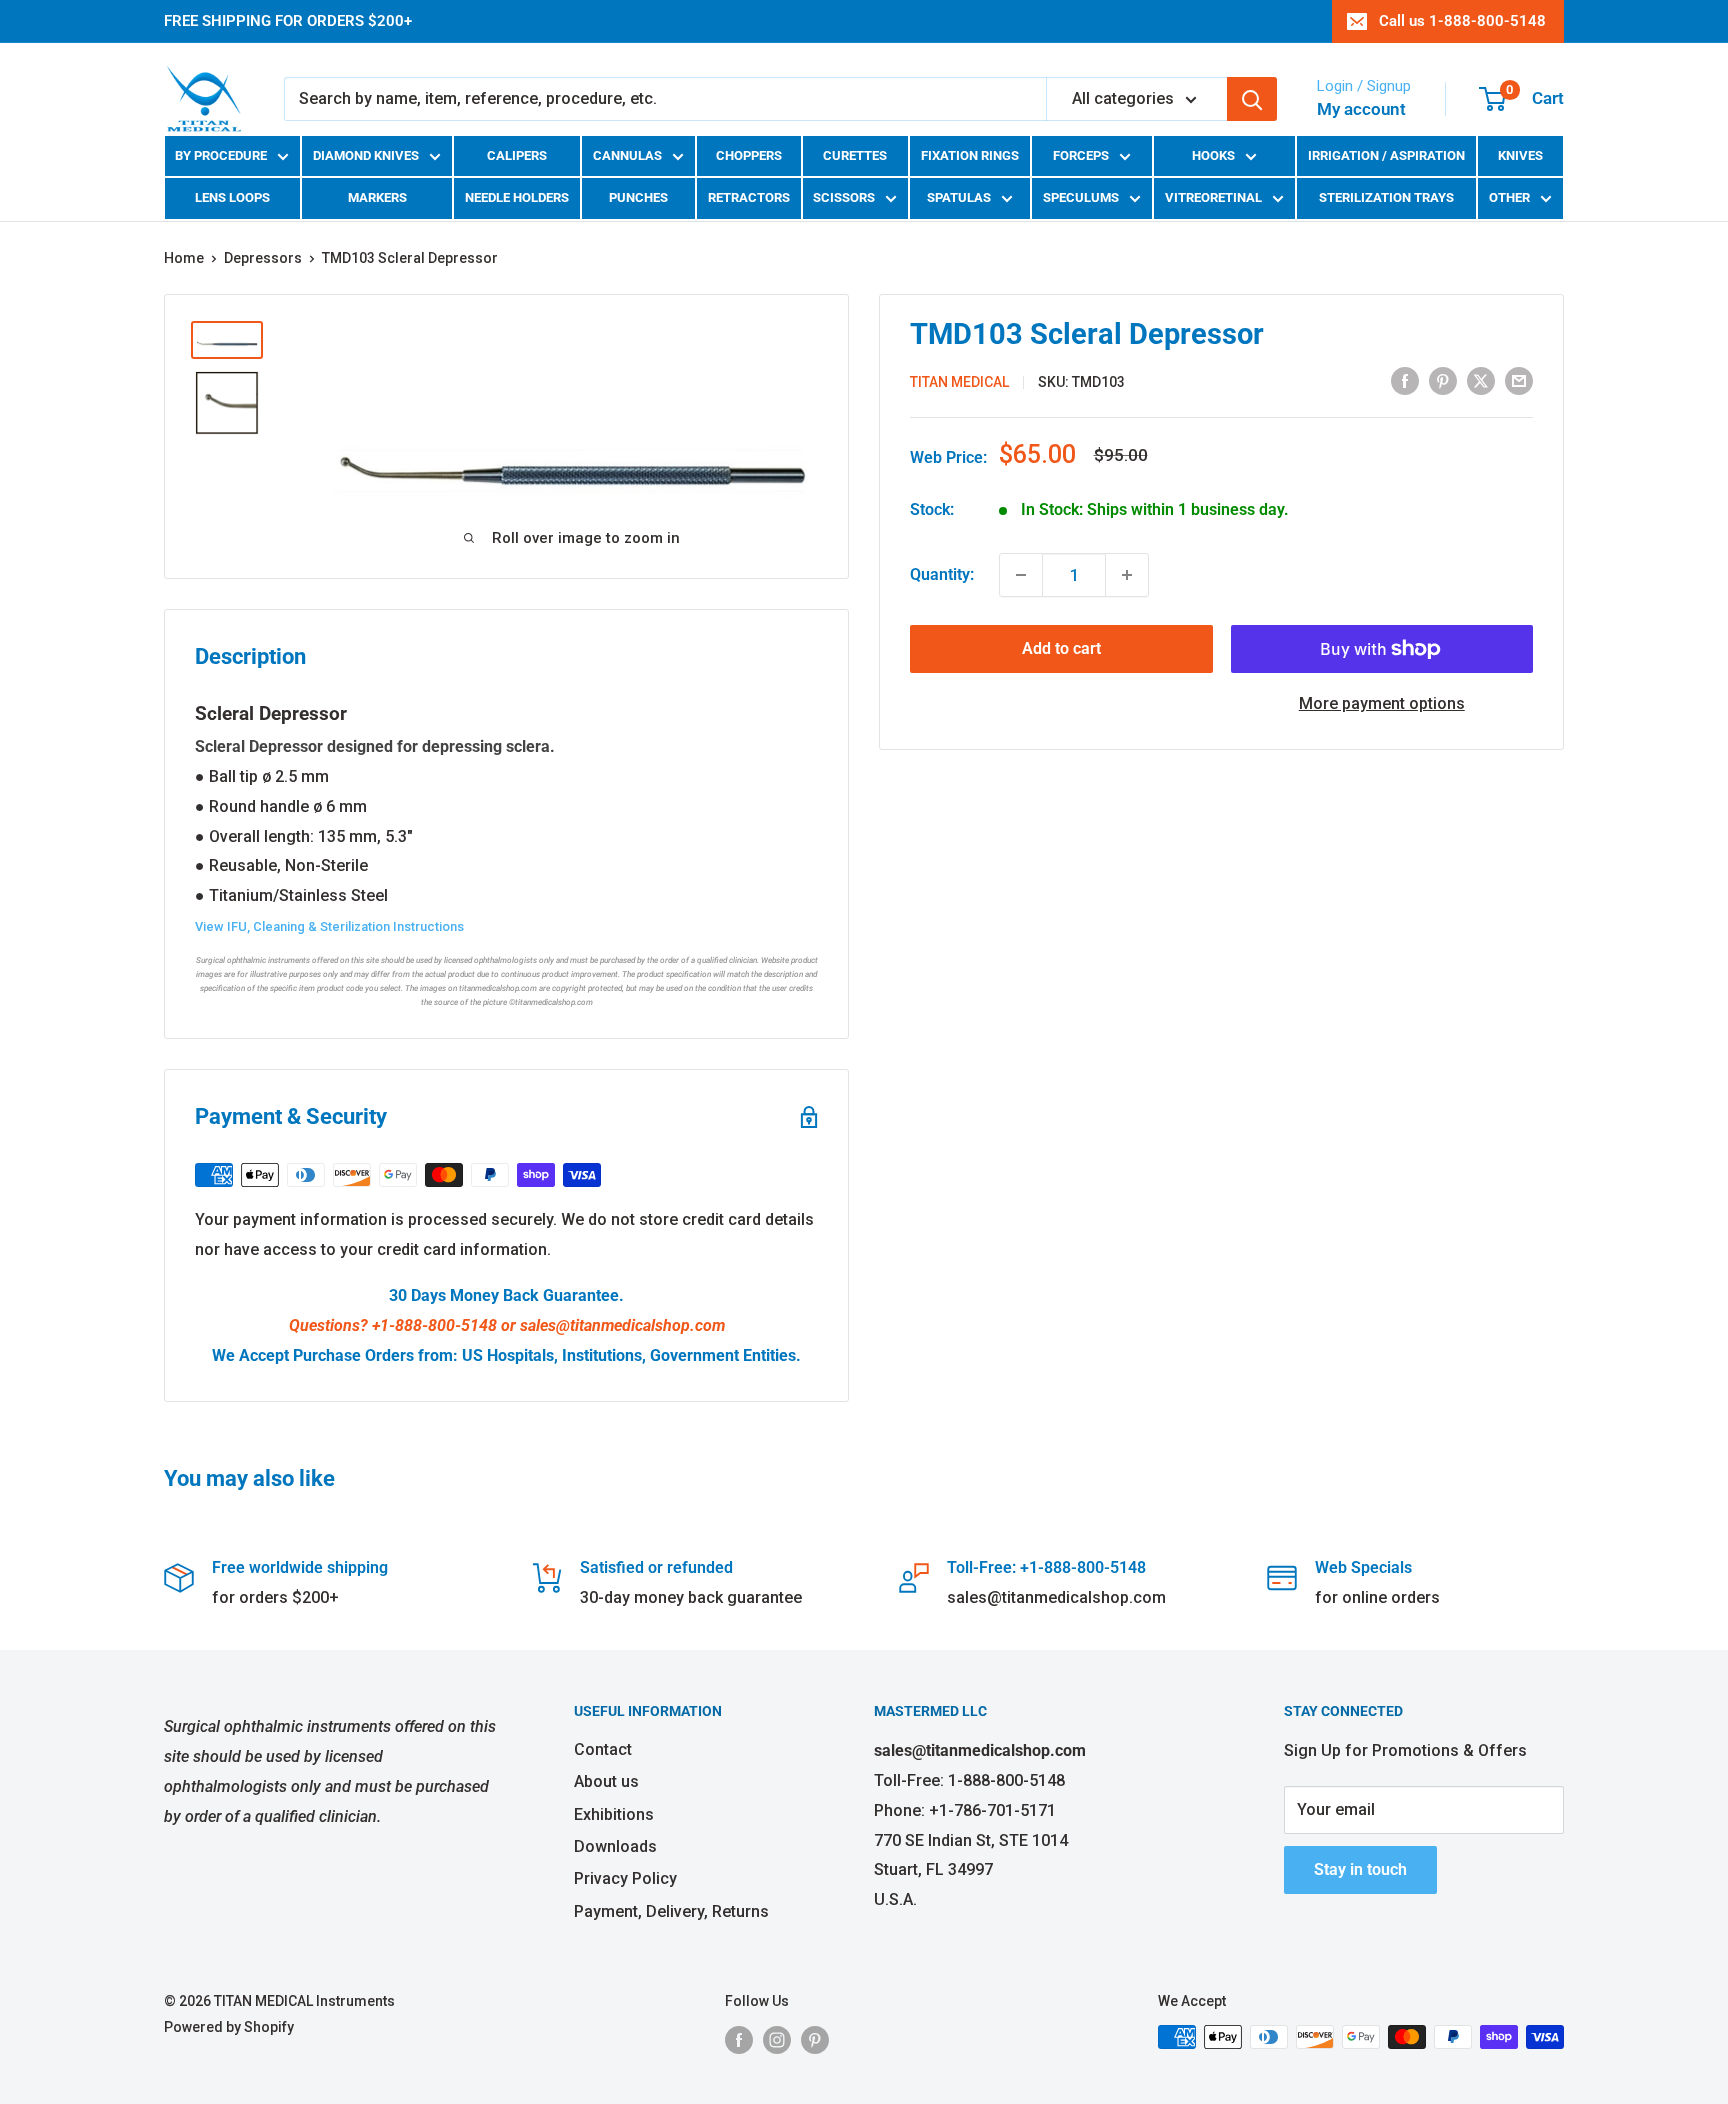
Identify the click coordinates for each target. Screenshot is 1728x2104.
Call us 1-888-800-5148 (1462, 21)
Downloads (615, 1846)
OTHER (1509, 197)
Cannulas (627, 155)
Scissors (844, 197)
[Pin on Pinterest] (1443, 381)
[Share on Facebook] (1405, 381)
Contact (603, 1749)
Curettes (855, 155)
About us (606, 1781)
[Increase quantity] (1127, 575)
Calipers (517, 155)
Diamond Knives (366, 155)
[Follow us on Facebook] (739, 2039)
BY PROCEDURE (221, 155)
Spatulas (959, 197)
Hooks (1213, 155)
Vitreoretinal (1213, 197)
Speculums (1081, 197)
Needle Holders (517, 197)
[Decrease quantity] (1021, 575)
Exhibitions (614, 1814)
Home (184, 258)
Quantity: (942, 574)
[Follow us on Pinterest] (815, 2039)
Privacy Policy (625, 1878)
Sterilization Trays (1386, 197)
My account (1361, 109)
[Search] (1252, 99)
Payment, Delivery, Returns (671, 1911)
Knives (1520, 155)
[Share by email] (1519, 381)
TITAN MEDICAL (959, 382)
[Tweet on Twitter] (1481, 381)
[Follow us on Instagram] (777, 2039)
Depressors (263, 258)
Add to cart (1061, 648)
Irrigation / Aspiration (1386, 155)
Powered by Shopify (229, 2027)
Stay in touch (1360, 1869)
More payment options (1382, 703)
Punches (638, 197)
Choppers (749, 155)
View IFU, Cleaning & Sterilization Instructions (329, 926)
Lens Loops (232, 197)
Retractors (749, 197)
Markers (377, 197)
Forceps (1081, 155)
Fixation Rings (970, 155)
